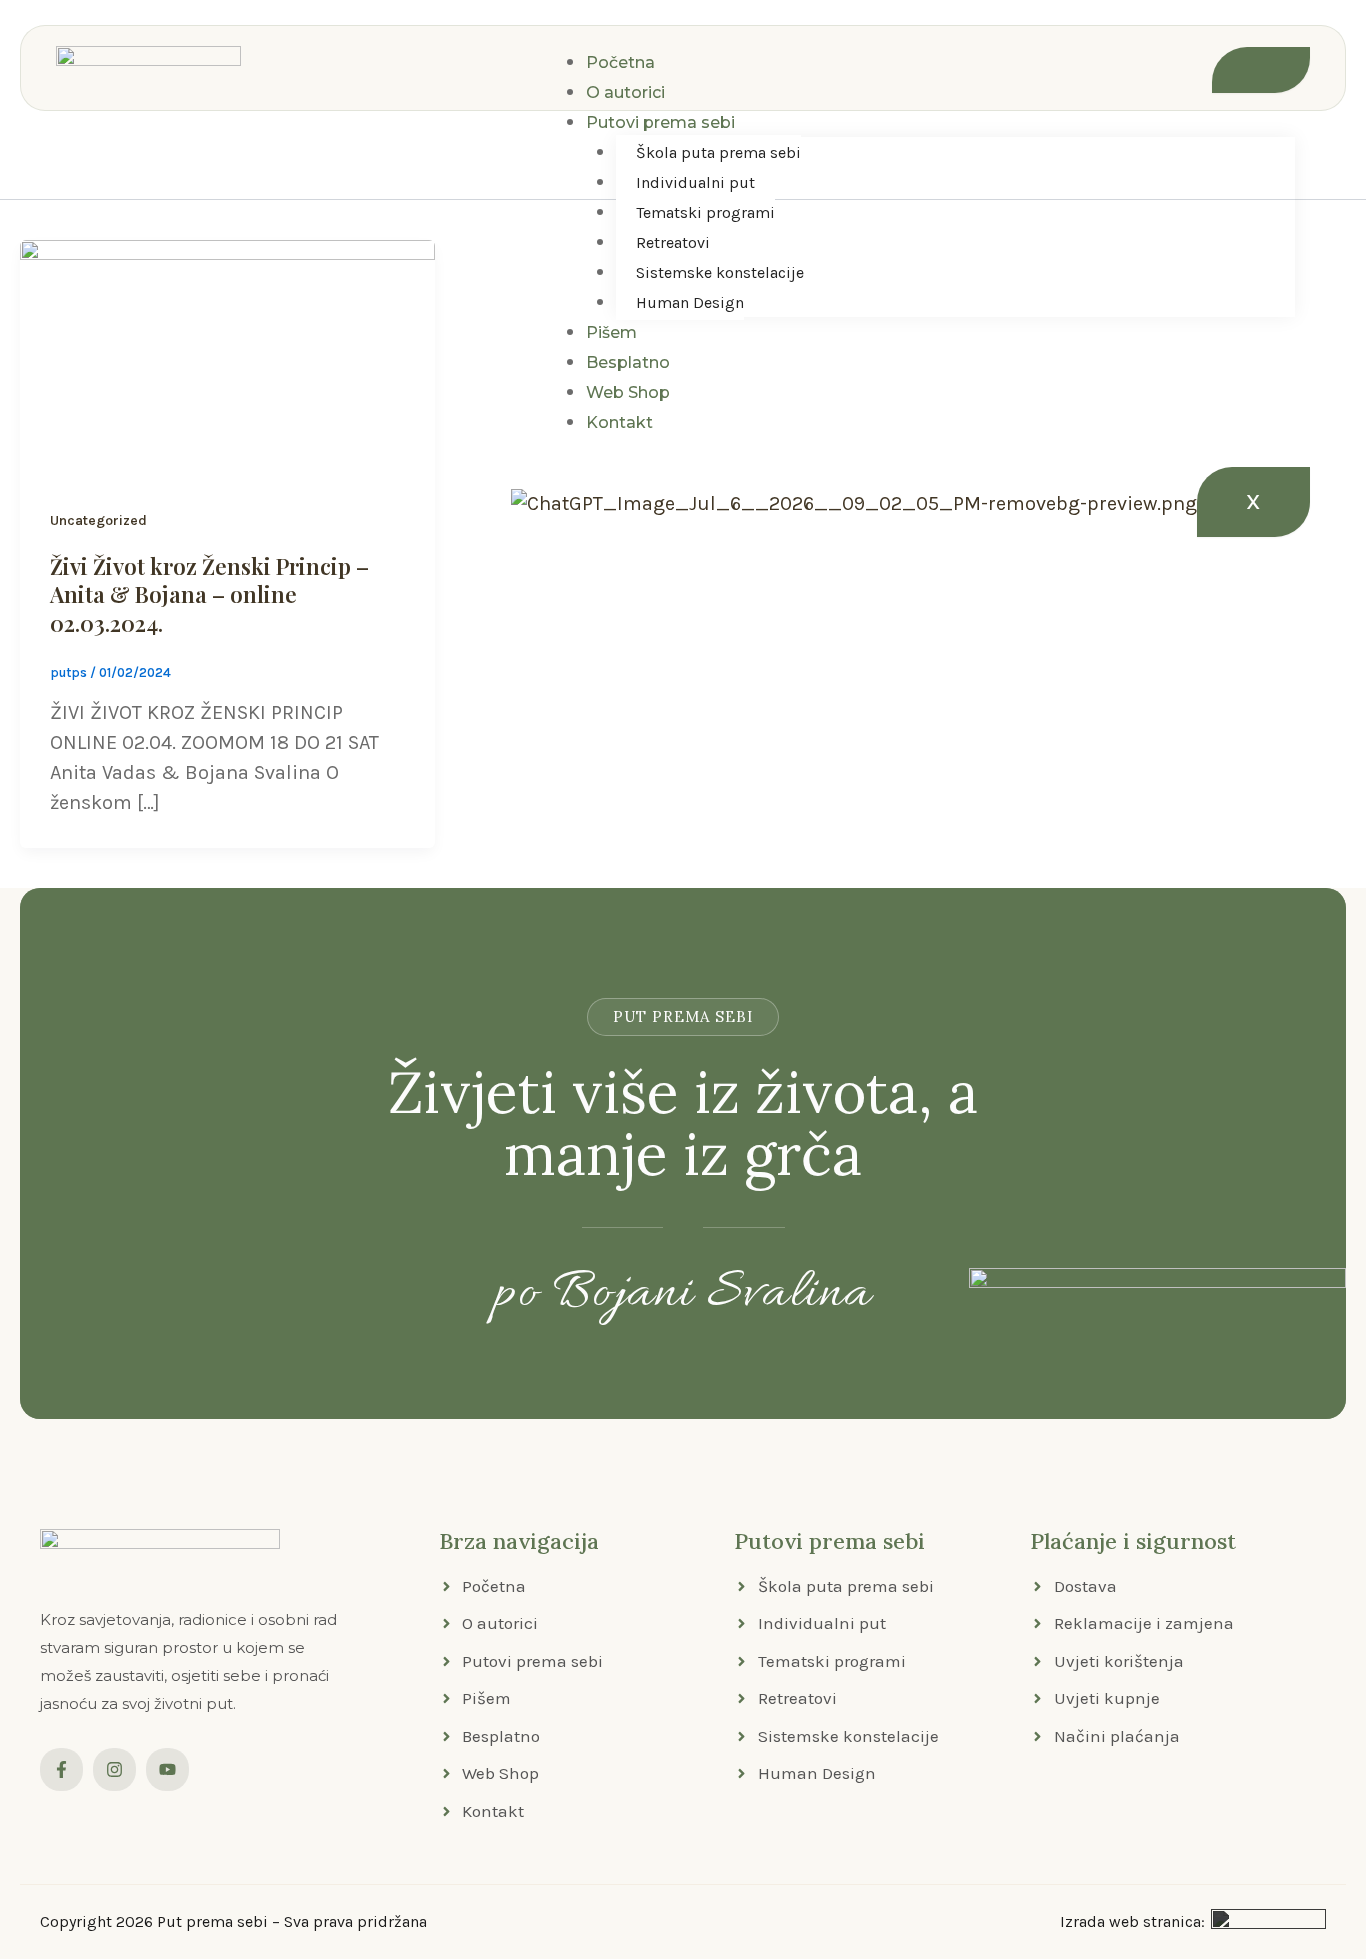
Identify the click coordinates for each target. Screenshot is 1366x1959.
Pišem (611, 332)
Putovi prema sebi (660, 122)
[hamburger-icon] (1261, 70)
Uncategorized (98, 520)
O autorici (625, 92)
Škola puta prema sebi (718, 152)
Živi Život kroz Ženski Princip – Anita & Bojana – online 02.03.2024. (209, 594)
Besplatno (628, 362)
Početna (620, 62)
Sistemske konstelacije (720, 272)
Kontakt (619, 422)
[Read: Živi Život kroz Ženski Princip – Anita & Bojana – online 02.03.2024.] (227, 355)
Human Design (690, 302)
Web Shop (628, 392)
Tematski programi (705, 212)
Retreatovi (673, 242)
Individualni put (695, 182)
